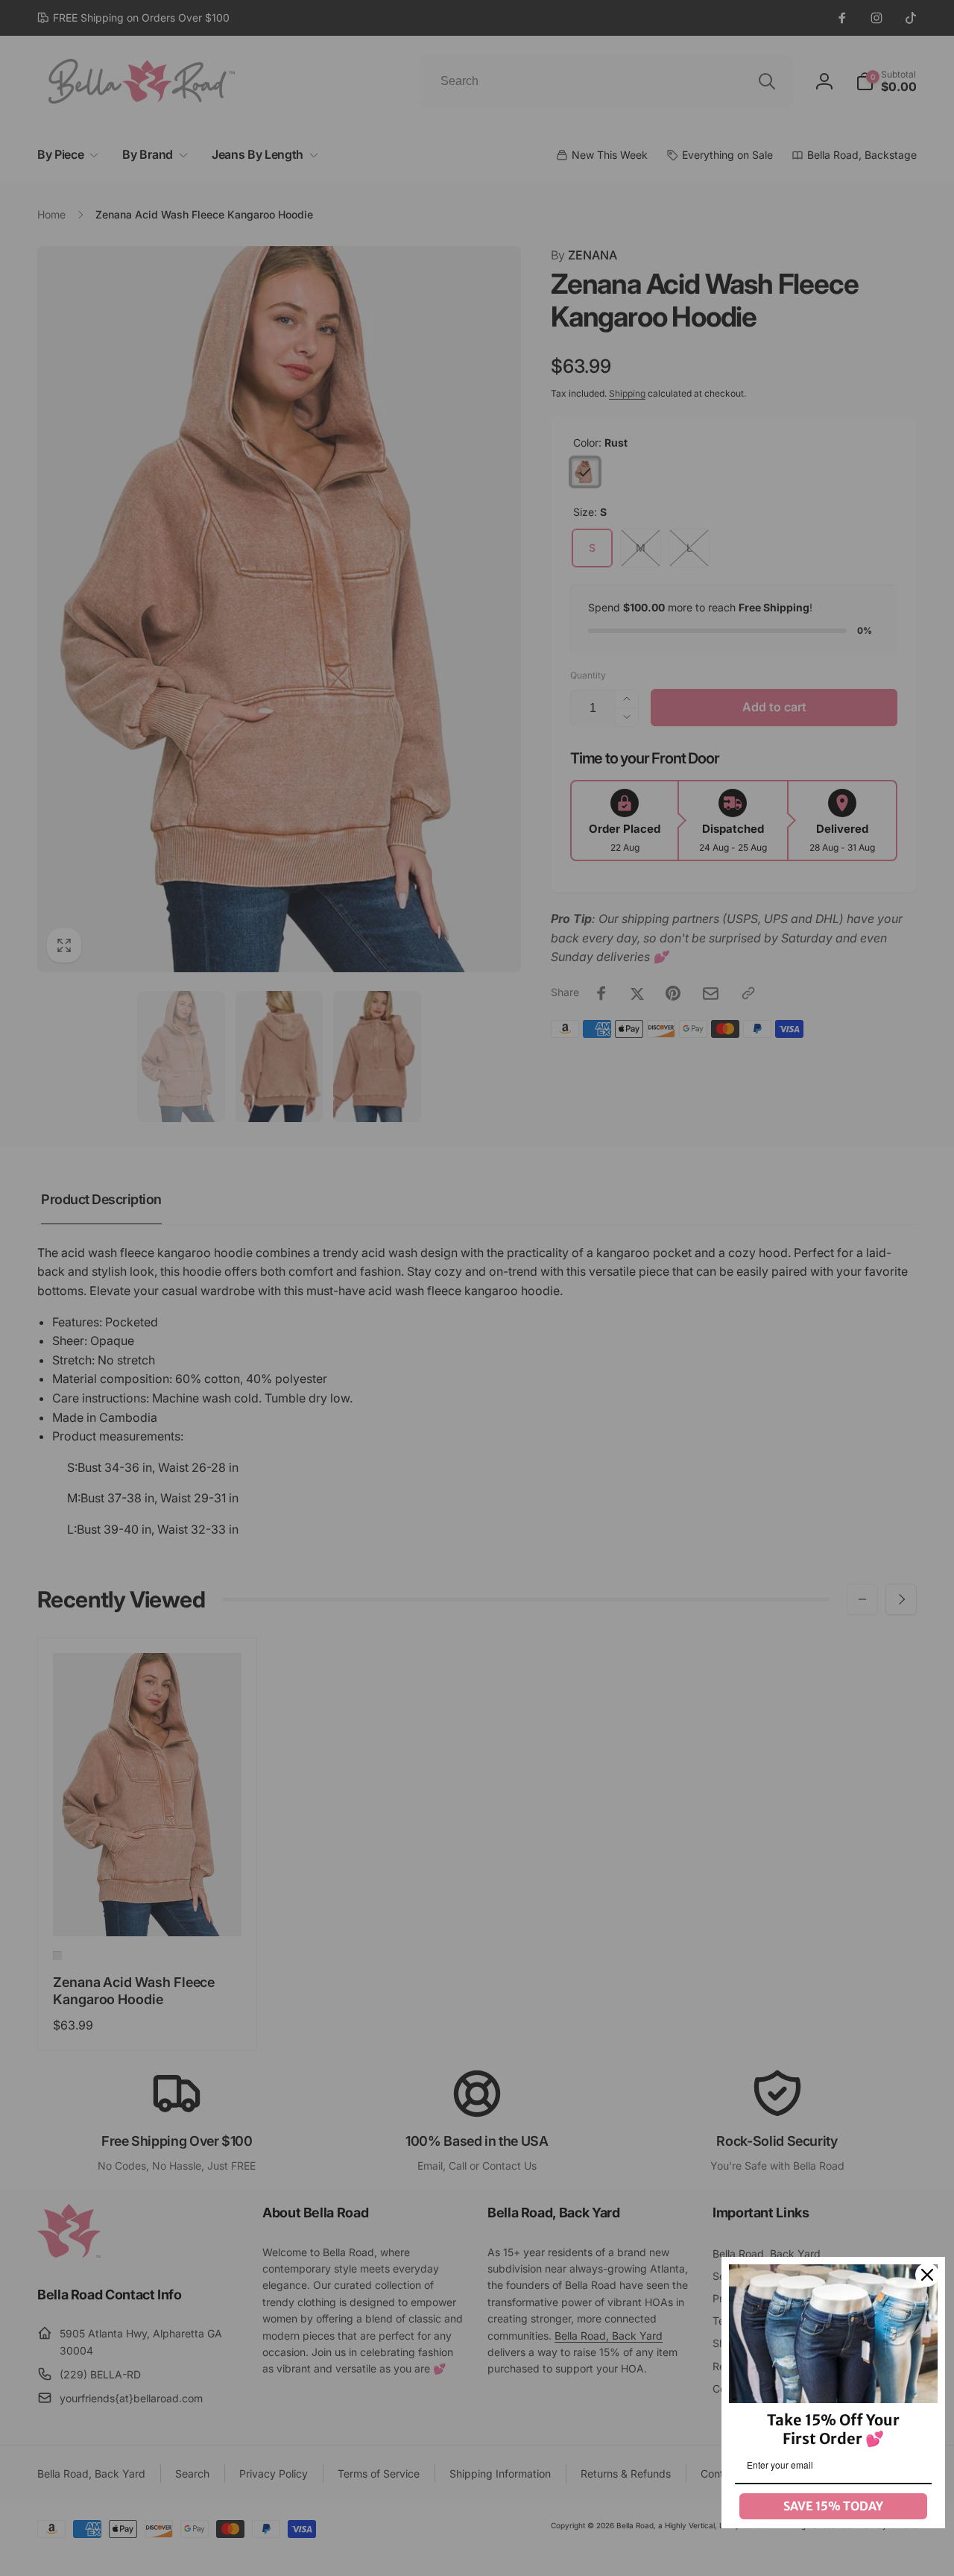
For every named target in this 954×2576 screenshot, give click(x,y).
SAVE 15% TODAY (833, 2506)
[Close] (927, 2275)
